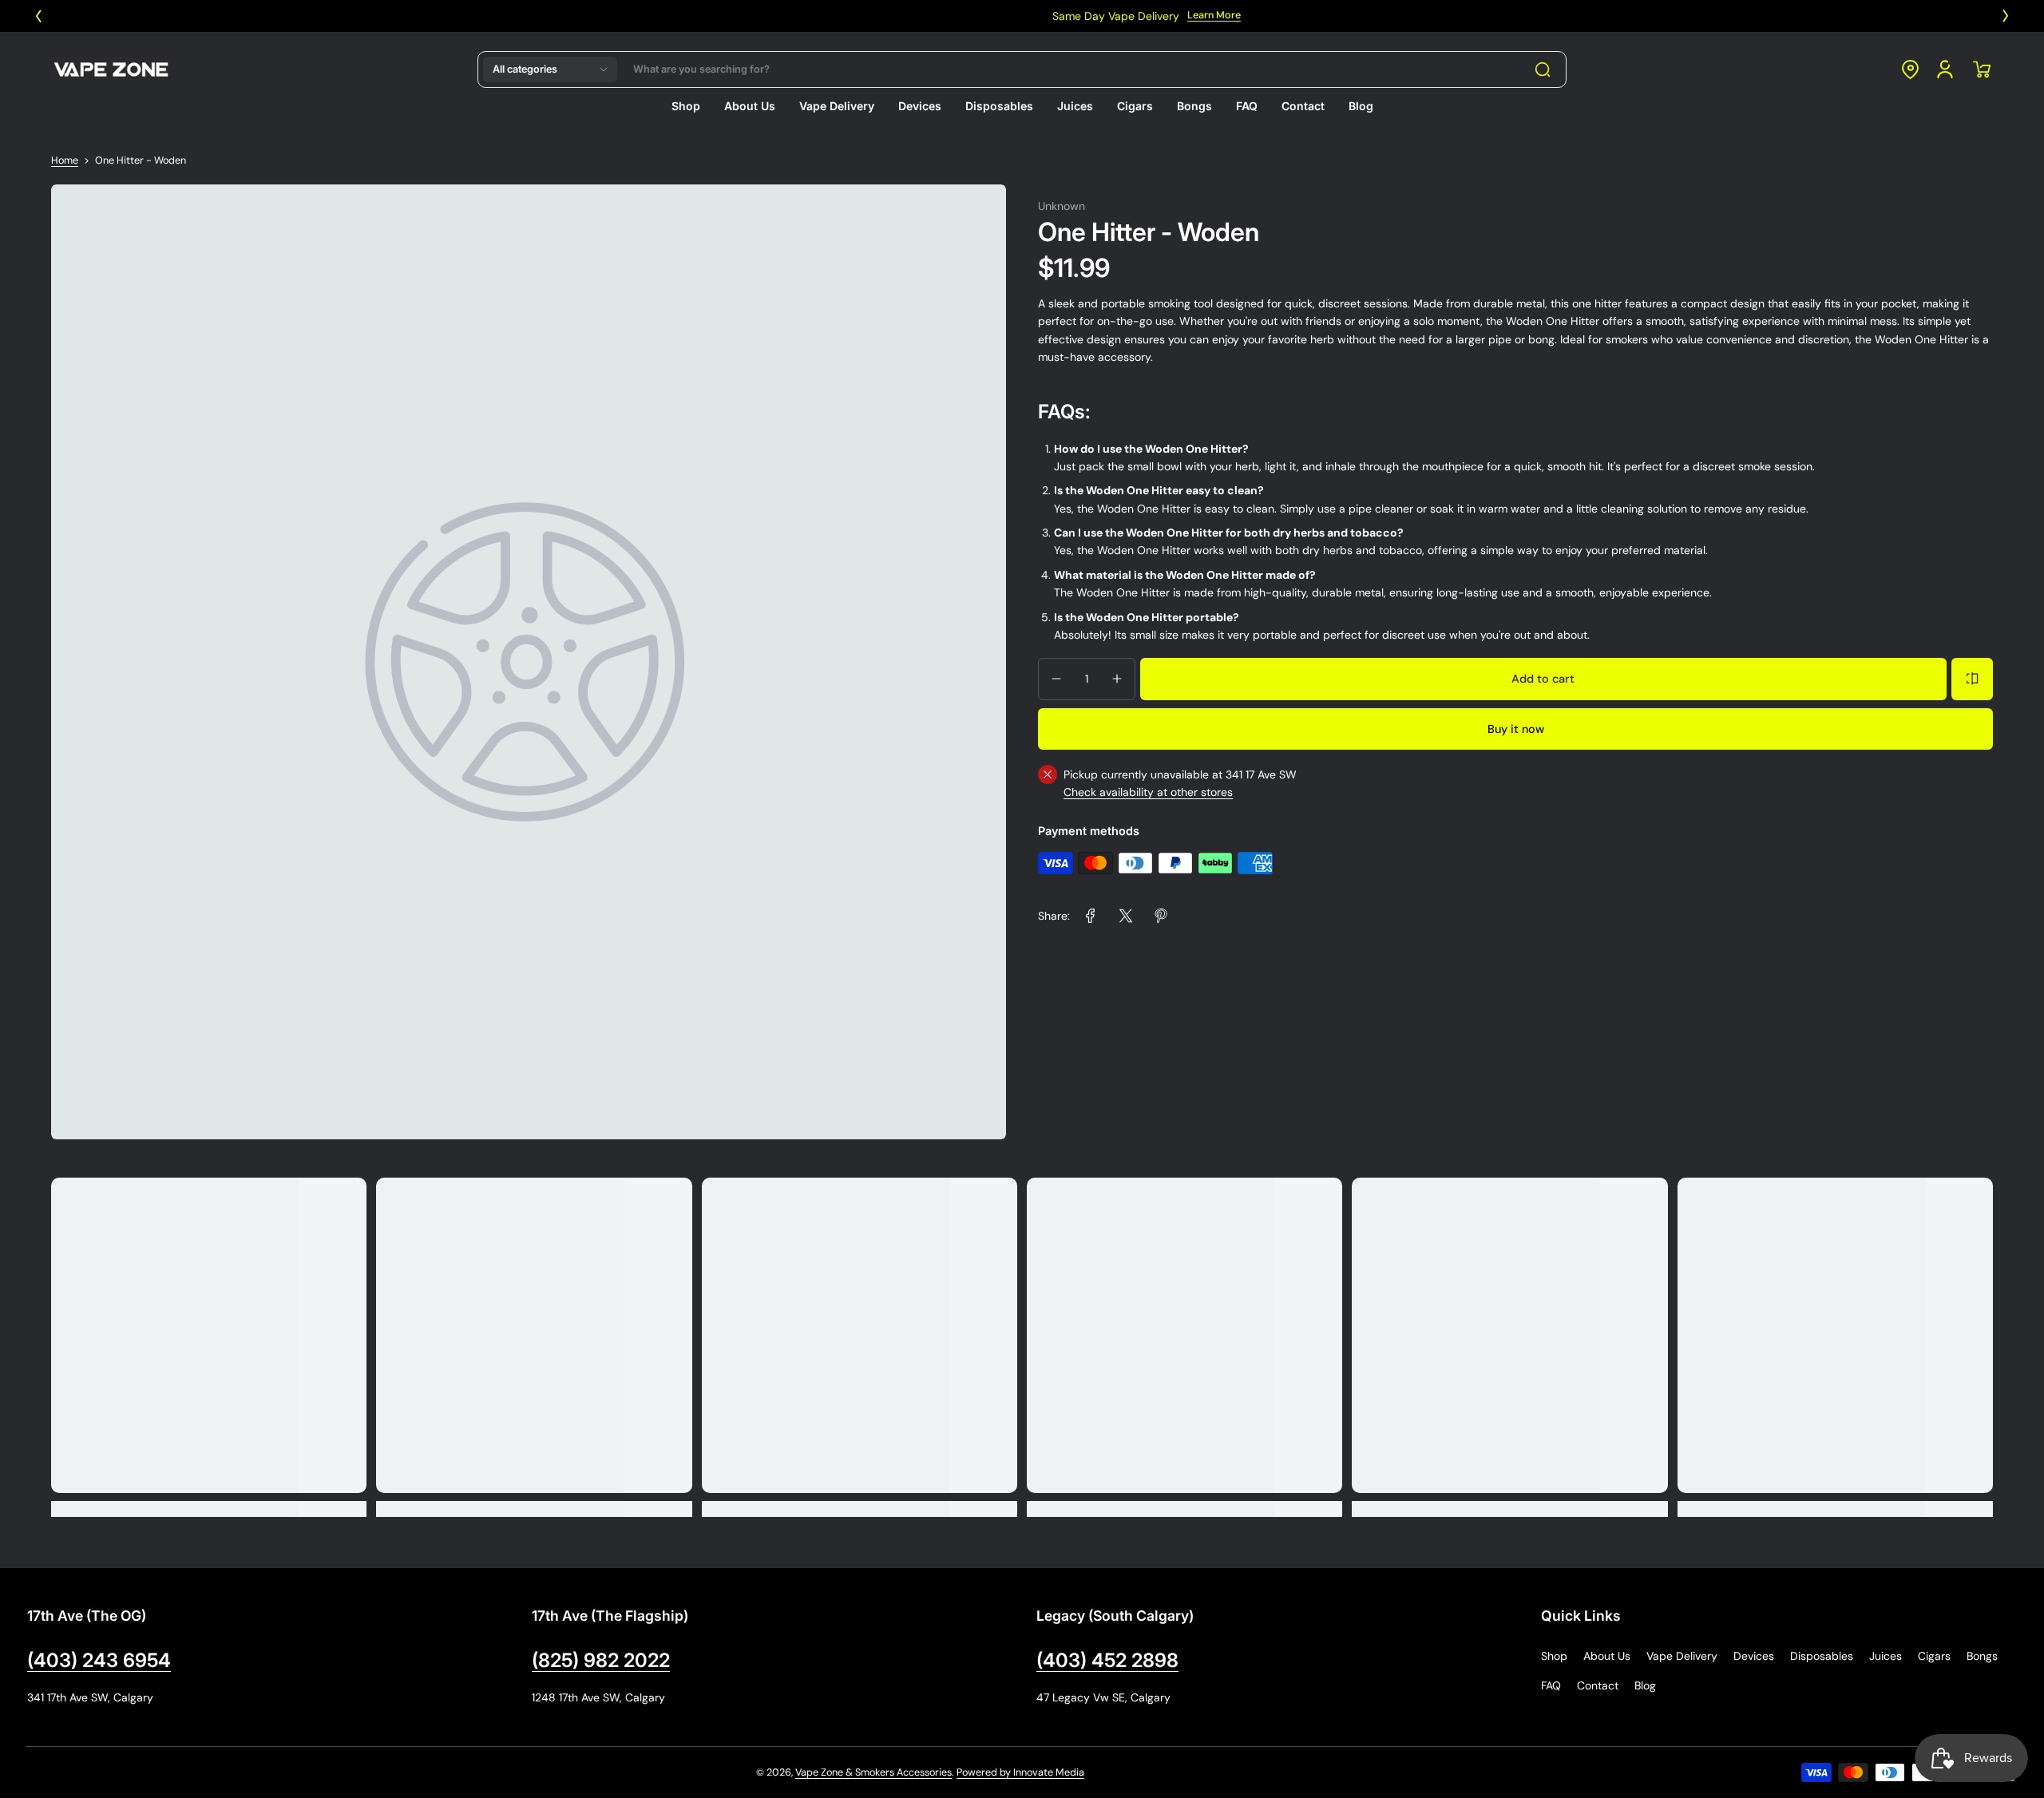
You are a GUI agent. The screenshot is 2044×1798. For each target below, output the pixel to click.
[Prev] (38, 16)
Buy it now (1516, 728)
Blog (1645, 1685)
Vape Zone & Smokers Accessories (873, 1772)
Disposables (1822, 1656)
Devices (1754, 1656)
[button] (550, 69)
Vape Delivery (1682, 1656)
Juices (1886, 1656)
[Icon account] (1945, 69)
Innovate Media (1049, 1772)
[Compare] (1972, 679)
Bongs (1982, 1656)
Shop (1554, 1656)
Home (65, 160)
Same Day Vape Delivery (991, 16)
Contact (1598, 1685)
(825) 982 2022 (601, 1660)
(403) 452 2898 (1107, 1660)
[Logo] (111, 69)
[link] (1091, 916)
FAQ (1551, 1685)
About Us (1607, 1656)
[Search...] (1543, 69)
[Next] (2006, 16)
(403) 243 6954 (99, 1660)
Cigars (1934, 1656)
